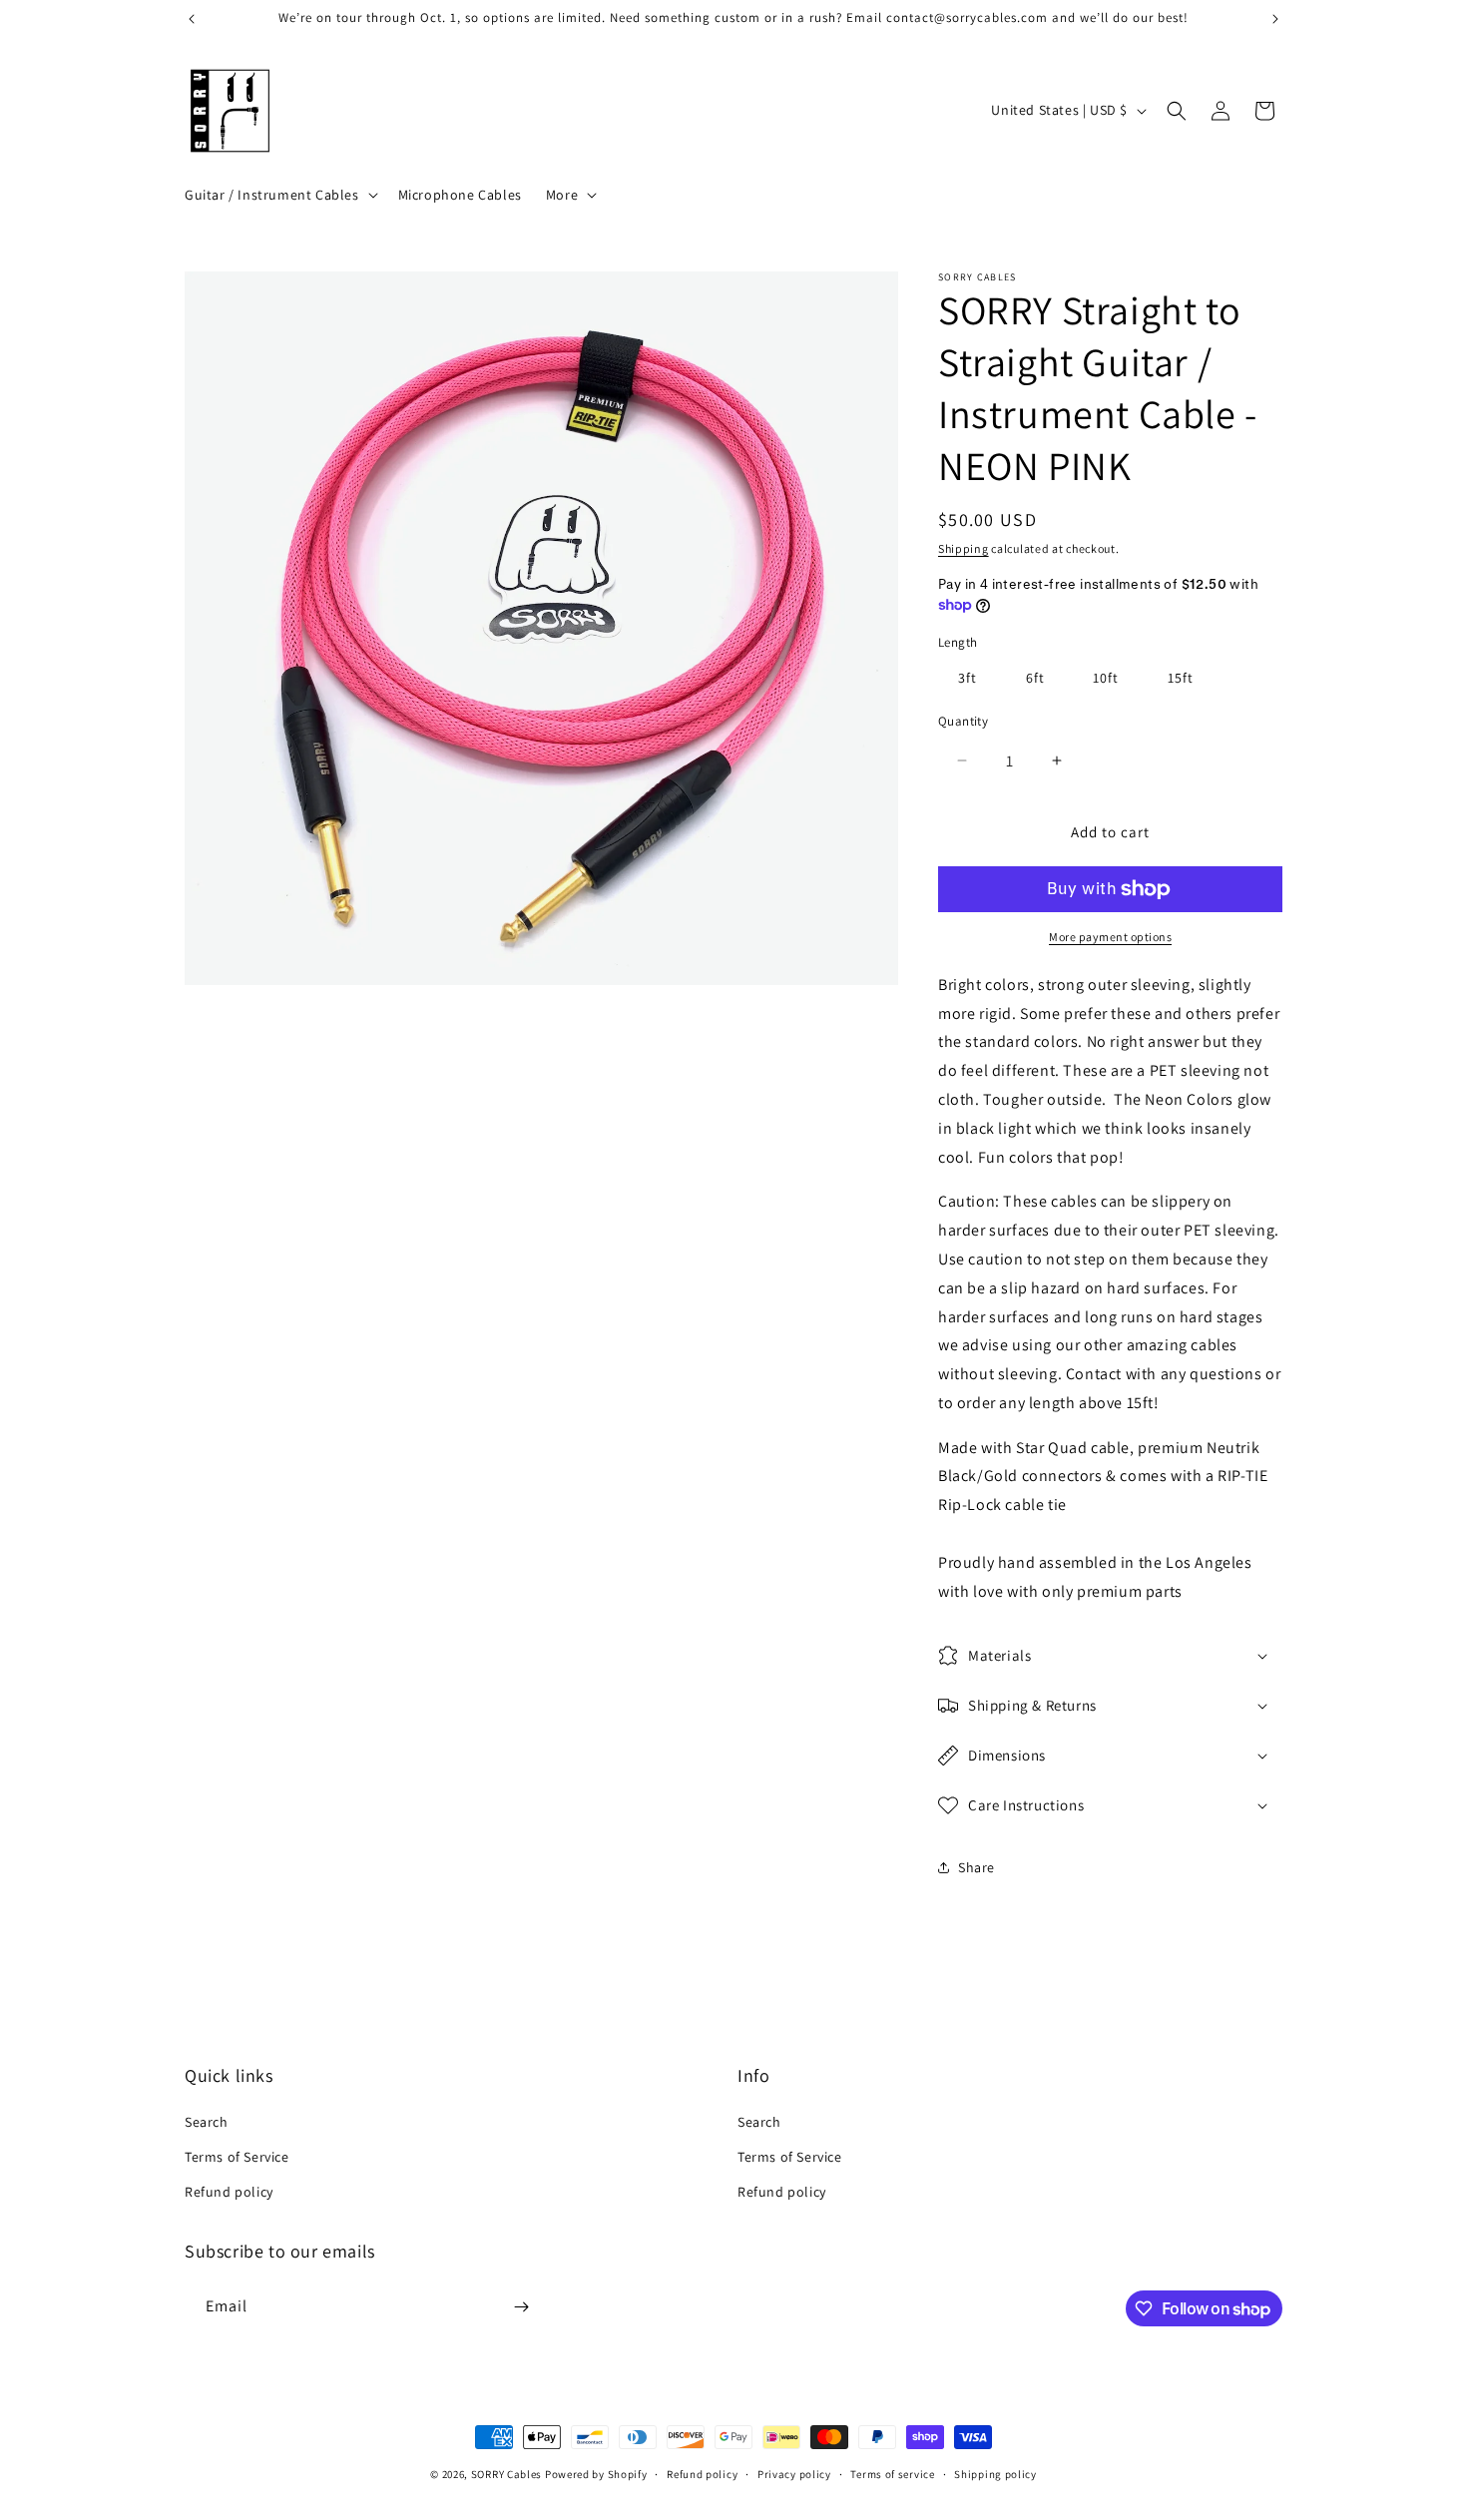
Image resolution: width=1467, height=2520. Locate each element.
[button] (279, 195)
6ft (1035, 678)
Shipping (964, 548)
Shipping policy (995, 2474)
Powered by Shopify (596, 2474)
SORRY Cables (506, 2474)
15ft (1181, 678)
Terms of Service (237, 2157)
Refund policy (229, 2192)
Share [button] (977, 1867)
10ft (1106, 678)
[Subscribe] (521, 2307)
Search (207, 2122)
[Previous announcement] (192, 19)
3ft (968, 678)
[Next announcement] (1275, 19)
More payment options (1110, 937)
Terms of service (892, 2474)
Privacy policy (794, 2474)
